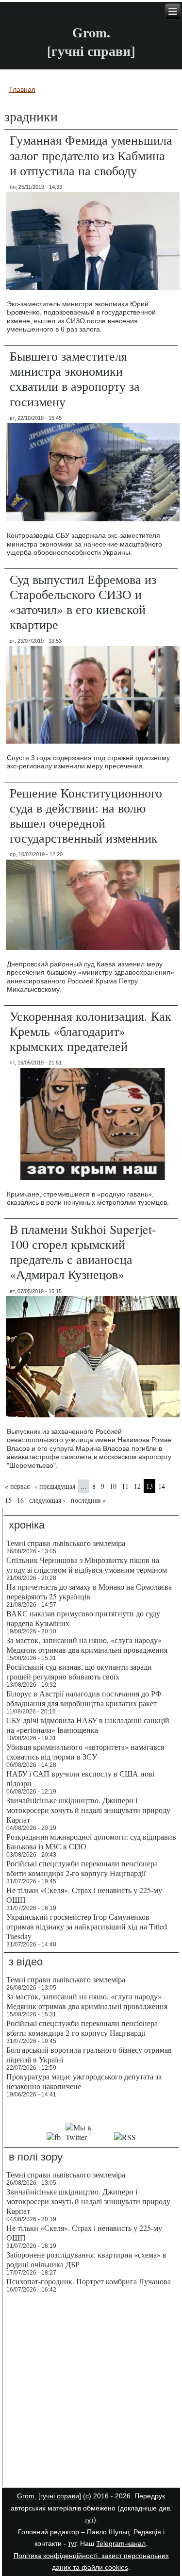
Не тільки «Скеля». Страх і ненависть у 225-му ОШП (84, 1895)
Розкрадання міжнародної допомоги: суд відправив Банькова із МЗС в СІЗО (91, 1841)
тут (89, 2520)
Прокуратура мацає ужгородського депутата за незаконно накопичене (84, 2081)
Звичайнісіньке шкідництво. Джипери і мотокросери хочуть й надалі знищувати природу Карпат (88, 1810)
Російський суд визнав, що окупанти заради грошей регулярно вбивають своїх (79, 1671)
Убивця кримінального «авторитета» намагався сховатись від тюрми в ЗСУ (85, 1752)
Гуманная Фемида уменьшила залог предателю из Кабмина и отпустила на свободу (91, 155)
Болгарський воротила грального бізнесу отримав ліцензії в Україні (89, 2054)
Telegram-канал (121, 2543)
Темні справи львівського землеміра (66, 1543)
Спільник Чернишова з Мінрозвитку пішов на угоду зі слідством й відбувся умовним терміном (87, 1565)
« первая (17, 1486)
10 (113, 1486)
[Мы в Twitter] (88, 2137)
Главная (22, 89)
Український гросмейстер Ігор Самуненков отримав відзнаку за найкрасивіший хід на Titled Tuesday (87, 1926)
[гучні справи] (60, 2496)
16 (20, 1500)
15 (8, 1500)
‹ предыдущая (55, 1486)
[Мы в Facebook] (54, 2137)
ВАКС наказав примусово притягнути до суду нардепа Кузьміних (83, 1618)
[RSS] (125, 2137)
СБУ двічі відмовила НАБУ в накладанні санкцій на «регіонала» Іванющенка (88, 1725)
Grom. (91, 32)
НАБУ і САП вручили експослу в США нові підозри (80, 1778)
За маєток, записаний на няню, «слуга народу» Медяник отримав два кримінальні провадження (87, 1645)
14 (162, 1486)
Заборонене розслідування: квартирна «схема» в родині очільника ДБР (86, 2259)
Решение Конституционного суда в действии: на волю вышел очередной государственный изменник (86, 815)
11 (125, 1486)
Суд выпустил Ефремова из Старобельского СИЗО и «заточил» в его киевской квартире (83, 602)
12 (137, 1486)
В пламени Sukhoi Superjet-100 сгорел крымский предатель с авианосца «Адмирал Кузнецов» (83, 1252)
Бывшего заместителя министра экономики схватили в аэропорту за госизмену (75, 379)
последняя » (88, 1500)
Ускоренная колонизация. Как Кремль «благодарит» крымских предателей (91, 1031)
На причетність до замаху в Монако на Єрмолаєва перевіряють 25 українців (89, 1591)
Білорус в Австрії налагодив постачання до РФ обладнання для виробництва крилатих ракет (84, 1698)
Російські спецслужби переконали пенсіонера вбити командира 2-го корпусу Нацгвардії (82, 1868)
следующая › (47, 1500)
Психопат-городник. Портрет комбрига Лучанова (89, 2281)
